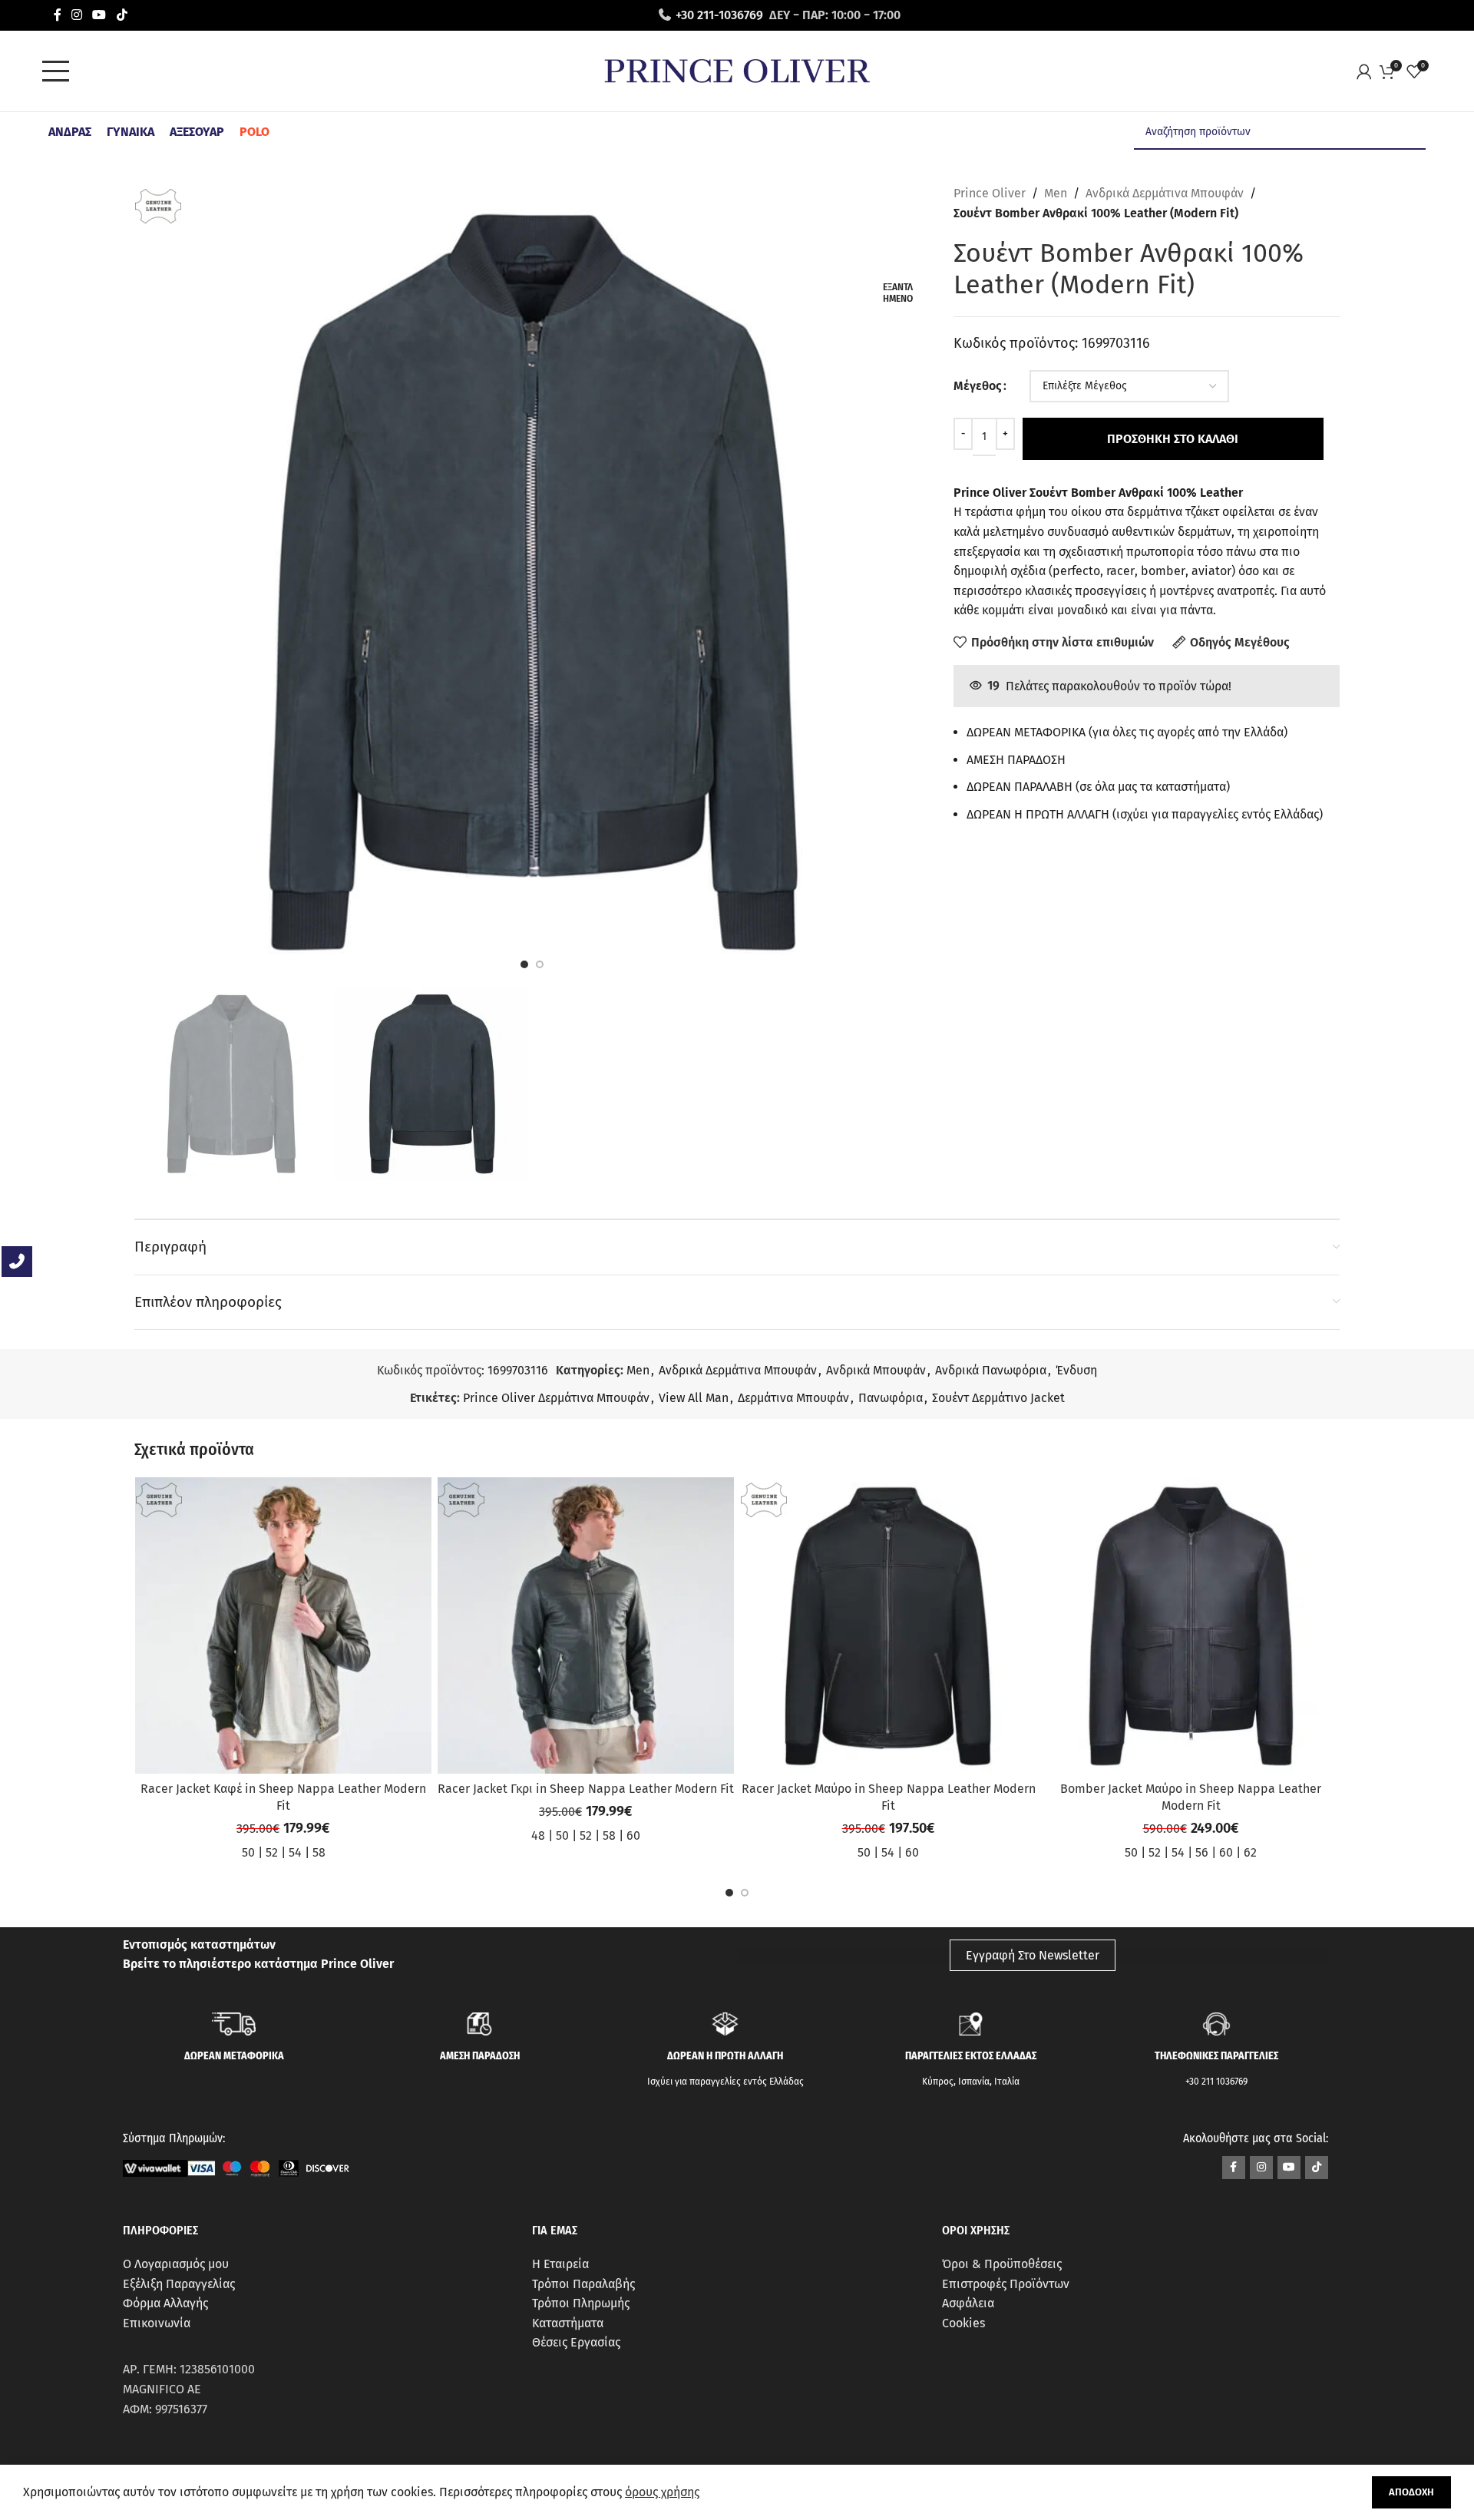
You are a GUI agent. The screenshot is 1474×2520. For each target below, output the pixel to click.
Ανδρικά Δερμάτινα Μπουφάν (1165, 193)
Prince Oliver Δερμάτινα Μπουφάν (556, 1398)
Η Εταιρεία (560, 2264)
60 (633, 1835)
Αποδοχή (1411, 2492)
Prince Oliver (990, 193)
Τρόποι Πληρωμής (581, 2303)
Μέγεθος (978, 386)
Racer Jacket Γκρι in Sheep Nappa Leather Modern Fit (586, 1789)
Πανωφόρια (891, 1398)
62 (1250, 1852)
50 (248, 1852)
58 (319, 1852)
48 (538, 1835)
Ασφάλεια (968, 2303)
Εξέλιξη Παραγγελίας (179, 2284)
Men (1056, 193)
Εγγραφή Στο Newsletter (1033, 1955)
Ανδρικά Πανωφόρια (991, 1370)
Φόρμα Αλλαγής (165, 2303)
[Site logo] (737, 70)
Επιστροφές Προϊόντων (1006, 2284)
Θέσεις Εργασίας (576, 2342)
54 (295, 1852)
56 (1202, 1852)
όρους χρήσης (662, 2492)
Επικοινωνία (157, 2323)
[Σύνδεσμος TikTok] (122, 15)
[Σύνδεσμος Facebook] (57, 15)
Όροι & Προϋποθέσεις (1002, 2264)
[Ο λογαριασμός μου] (1368, 71)
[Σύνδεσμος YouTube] (99, 15)
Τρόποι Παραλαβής (583, 2284)
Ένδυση (1076, 1370)
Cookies (963, 2323)
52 (272, 1852)
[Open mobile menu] (60, 71)
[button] (729, 1893)
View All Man (694, 1398)
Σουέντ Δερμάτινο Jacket (998, 1398)
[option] (524, 964)
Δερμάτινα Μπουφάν (793, 1398)
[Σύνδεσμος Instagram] (76, 15)
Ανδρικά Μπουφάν (876, 1370)
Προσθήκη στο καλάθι (1173, 439)
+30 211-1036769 (719, 15)
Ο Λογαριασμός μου (176, 2264)
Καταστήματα (568, 2323)
